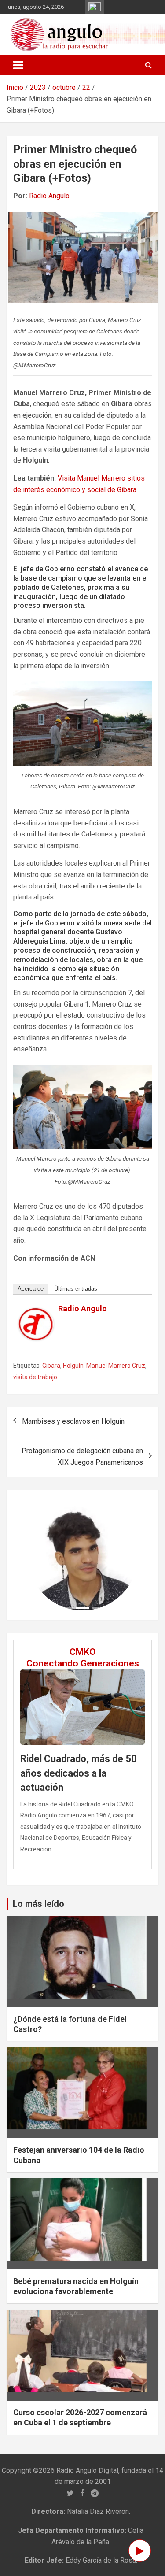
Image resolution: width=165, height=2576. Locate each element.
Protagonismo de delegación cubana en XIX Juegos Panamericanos (82, 1456)
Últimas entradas (76, 1289)
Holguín (73, 1366)
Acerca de (31, 1289)
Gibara (51, 1366)
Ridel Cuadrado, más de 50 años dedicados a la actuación (79, 1773)
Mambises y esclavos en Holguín (73, 1421)
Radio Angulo (49, 196)
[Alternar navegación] (18, 65)
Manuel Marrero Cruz (116, 1366)
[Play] (140, 2551)
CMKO (83, 1652)
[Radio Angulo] (36, 1313)
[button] (36, 1555)
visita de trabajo (35, 1377)
